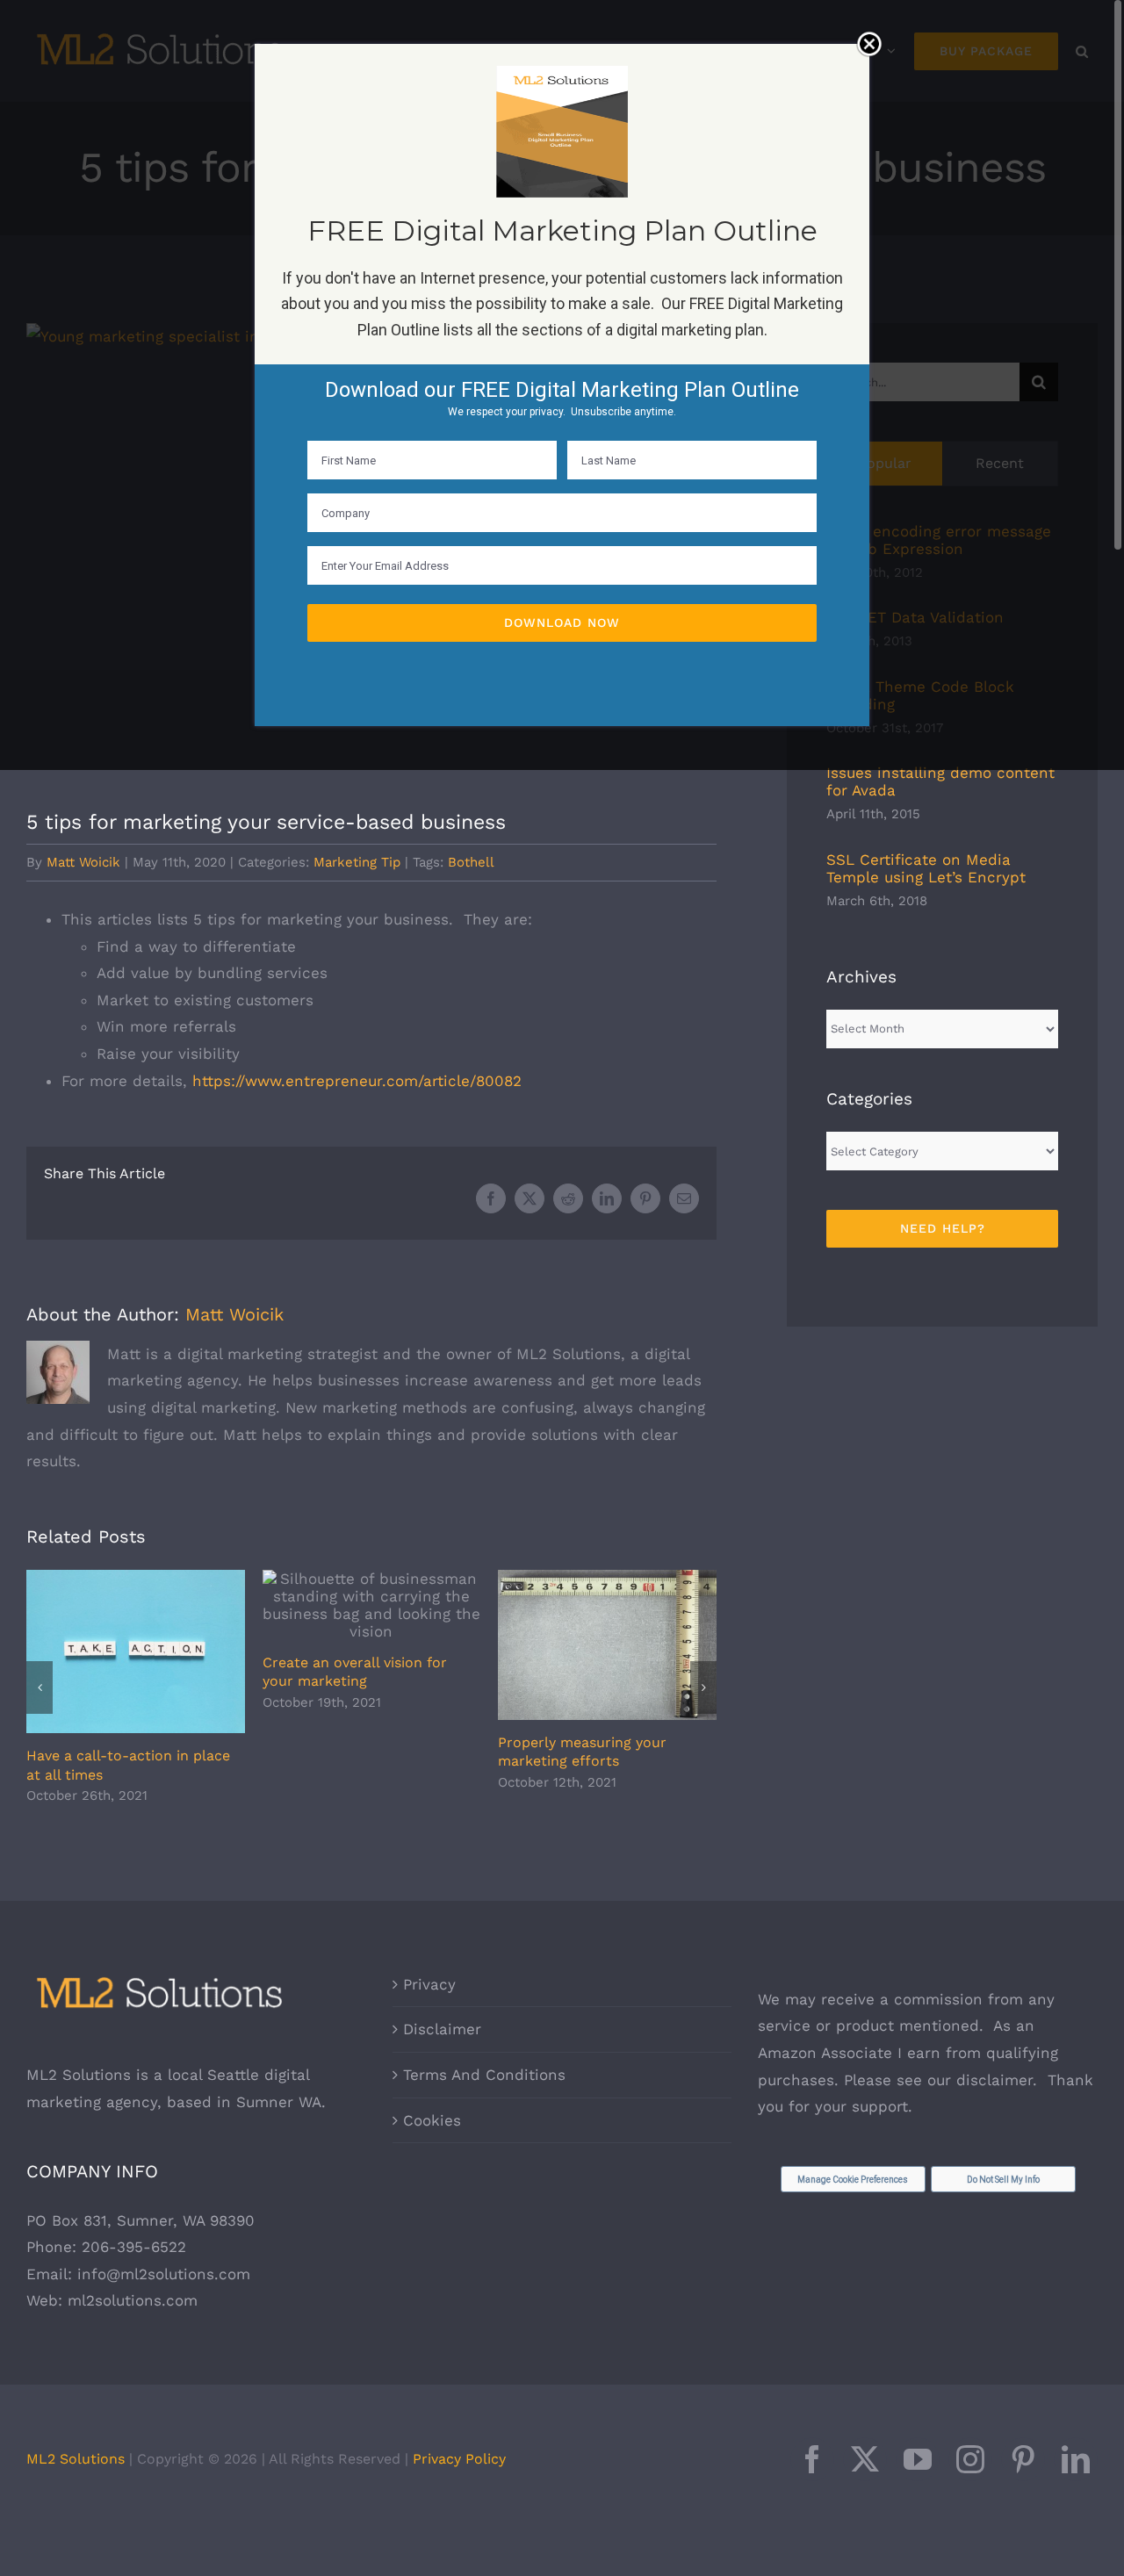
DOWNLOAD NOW (562, 622)
